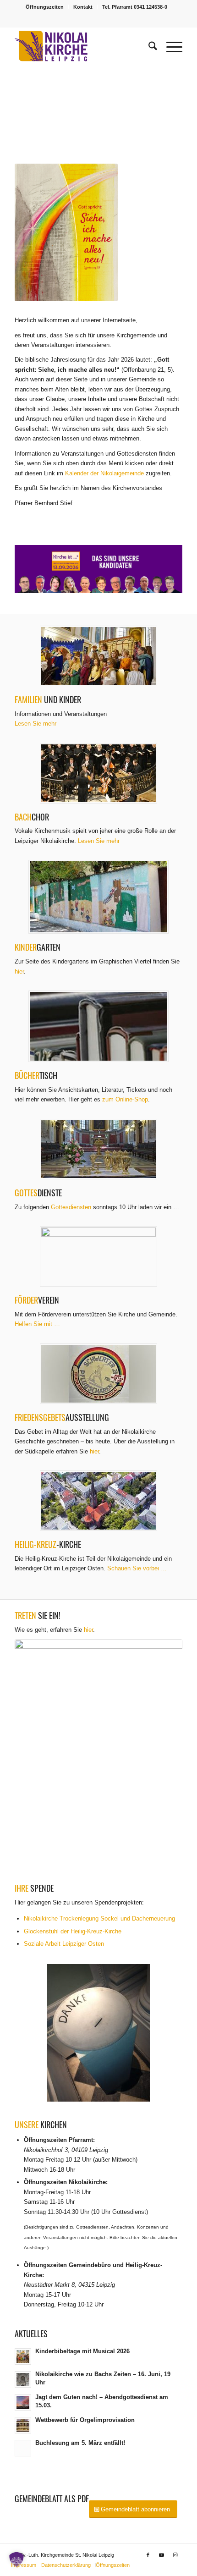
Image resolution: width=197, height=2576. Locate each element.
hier (19, 972)
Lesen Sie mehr (36, 724)
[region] (98, 569)
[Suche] (148, 46)
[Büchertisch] (98, 1026)
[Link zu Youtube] (162, 2555)
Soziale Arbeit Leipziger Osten (64, 1944)
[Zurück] (35, 105)
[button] (98, 569)
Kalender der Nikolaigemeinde (104, 473)
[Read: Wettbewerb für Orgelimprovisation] (23, 2425)
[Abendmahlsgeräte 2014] (98, 1149)
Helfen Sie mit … (37, 1324)
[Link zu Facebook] (148, 2555)
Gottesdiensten (71, 1207)
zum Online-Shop (125, 1099)
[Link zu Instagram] (175, 2555)
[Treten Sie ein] (98, 1757)
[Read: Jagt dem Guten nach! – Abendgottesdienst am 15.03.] (23, 2402)
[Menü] (170, 46)
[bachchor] (98, 773)
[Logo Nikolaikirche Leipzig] (82, 46)
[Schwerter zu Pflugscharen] (98, 1374)
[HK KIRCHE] (98, 1501)
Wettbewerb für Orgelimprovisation (85, 2420)
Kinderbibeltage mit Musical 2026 (82, 2351)
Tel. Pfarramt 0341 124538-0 (135, 7)
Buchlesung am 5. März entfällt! (80, 2443)
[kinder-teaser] (98, 656)
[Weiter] (162, 105)
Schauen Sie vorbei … (137, 1568)
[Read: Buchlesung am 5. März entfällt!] (23, 2448)
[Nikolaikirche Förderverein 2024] (98, 1256)
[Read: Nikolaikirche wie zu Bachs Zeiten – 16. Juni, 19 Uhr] (23, 2379)
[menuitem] (45, 7)
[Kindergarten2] (98, 897)
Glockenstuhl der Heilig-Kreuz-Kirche (73, 1931)
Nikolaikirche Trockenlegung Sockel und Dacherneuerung (99, 1918)
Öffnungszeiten (45, 7)
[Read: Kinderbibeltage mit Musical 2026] (23, 2356)
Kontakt (83, 7)
